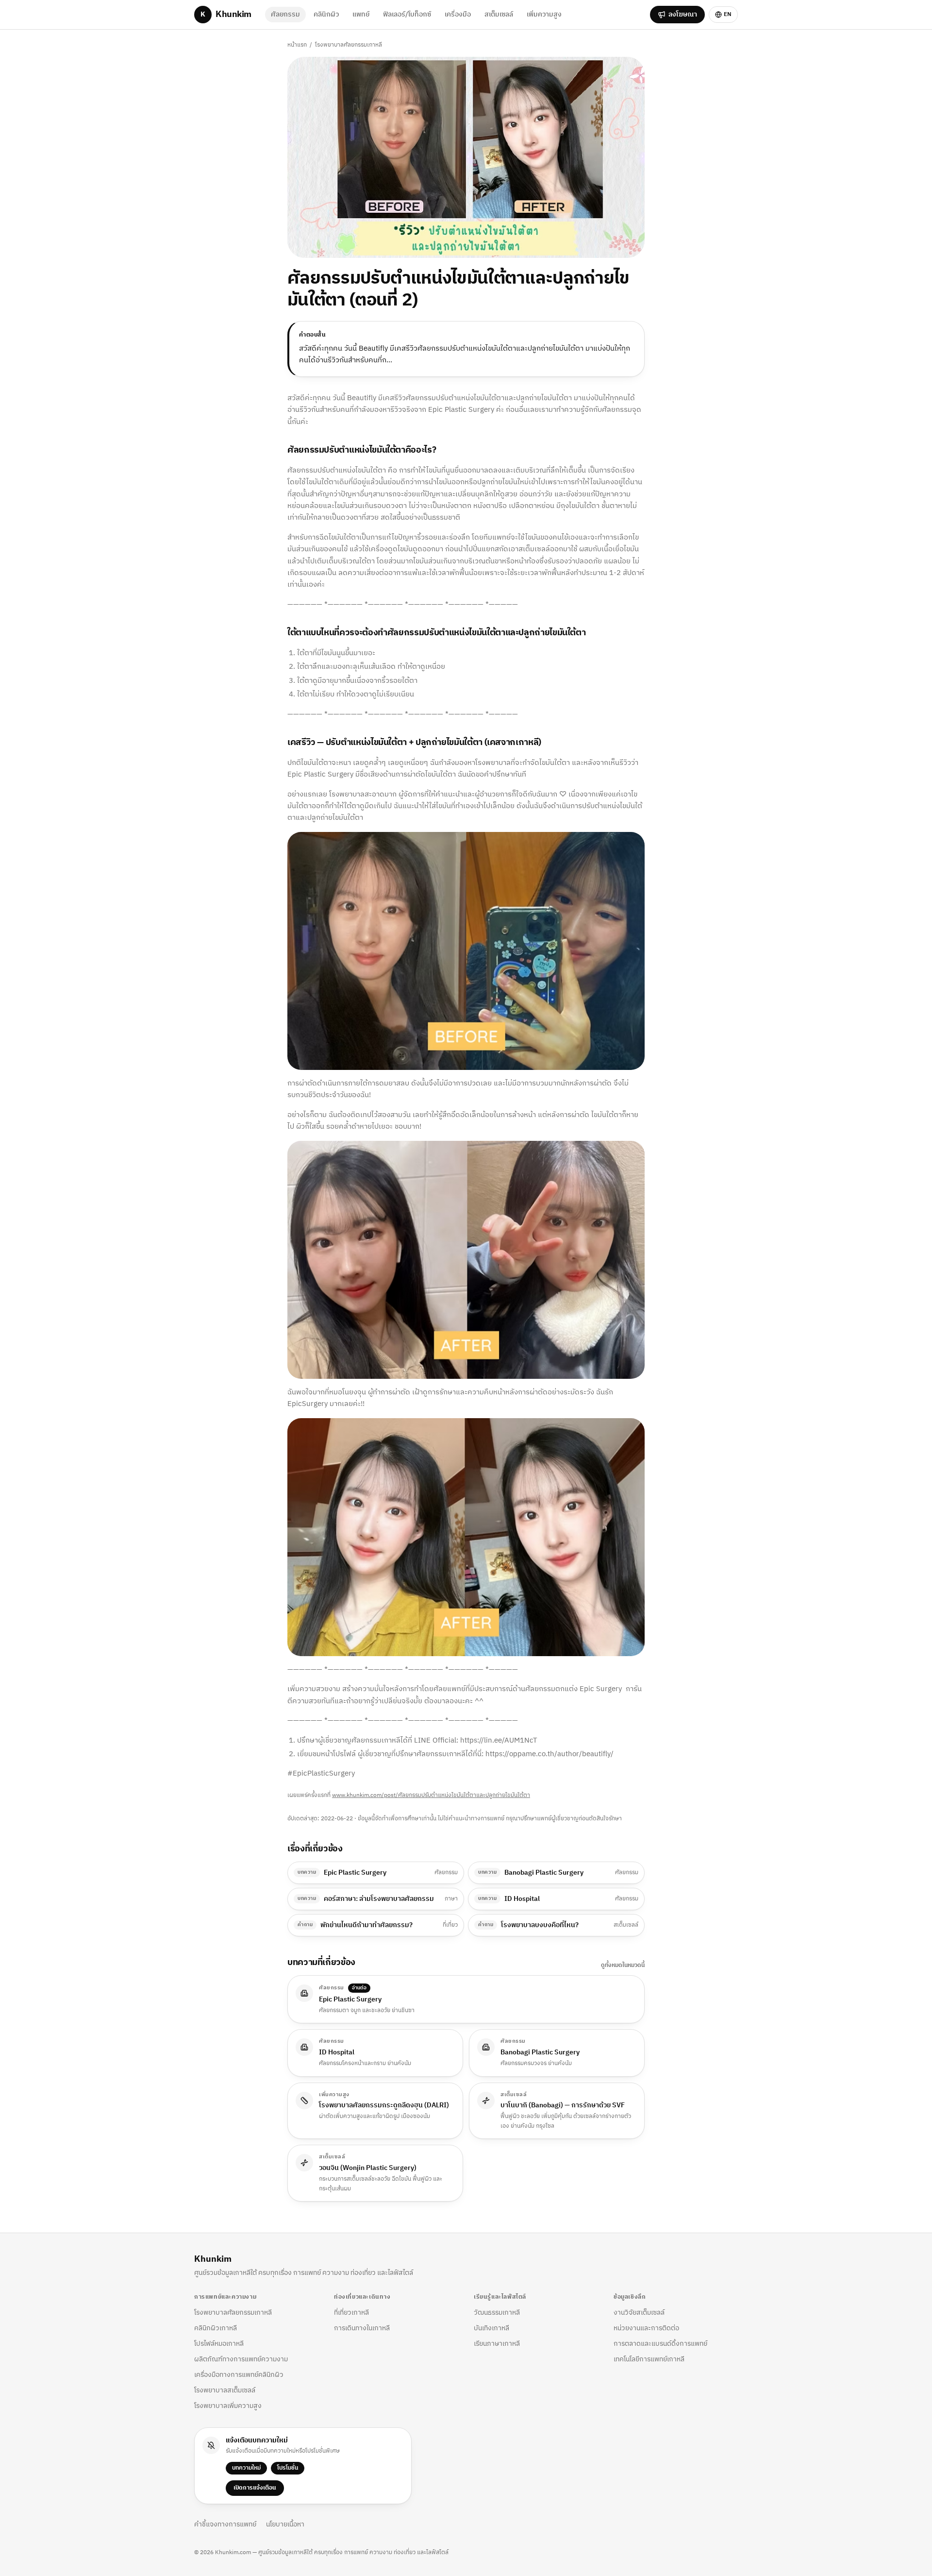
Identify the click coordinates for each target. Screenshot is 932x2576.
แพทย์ (361, 14)
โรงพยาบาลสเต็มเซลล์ (225, 2390)
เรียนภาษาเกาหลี (497, 2344)
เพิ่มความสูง (544, 14)
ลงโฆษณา (683, 14)
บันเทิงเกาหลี (491, 2328)
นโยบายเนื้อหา (285, 2525)
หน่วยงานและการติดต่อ (646, 2328)
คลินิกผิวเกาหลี (216, 2328)
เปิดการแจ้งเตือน (255, 2488)
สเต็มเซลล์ (499, 14)
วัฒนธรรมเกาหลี (497, 2313)
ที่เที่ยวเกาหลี (351, 2313)
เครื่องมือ (458, 14)
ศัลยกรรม (285, 14)
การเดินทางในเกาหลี (362, 2328)
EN (728, 14)
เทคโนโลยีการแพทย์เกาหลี (649, 2359)
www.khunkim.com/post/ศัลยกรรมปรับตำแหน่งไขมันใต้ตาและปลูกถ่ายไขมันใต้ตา (431, 1795)
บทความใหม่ (246, 2468)
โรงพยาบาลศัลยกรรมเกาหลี (349, 45)
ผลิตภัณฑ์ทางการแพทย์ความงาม (241, 2359)
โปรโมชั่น (288, 2468)
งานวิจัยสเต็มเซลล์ (639, 2313)
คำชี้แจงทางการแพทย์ (225, 2525)
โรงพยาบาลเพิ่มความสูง (228, 2406)
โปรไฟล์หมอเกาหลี (219, 2344)
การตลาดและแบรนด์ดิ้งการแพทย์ (660, 2344)
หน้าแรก (297, 45)
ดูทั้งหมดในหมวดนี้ (623, 1966)
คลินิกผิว (326, 14)
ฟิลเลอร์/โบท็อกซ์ (407, 14)
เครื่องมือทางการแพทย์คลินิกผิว (239, 2375)
